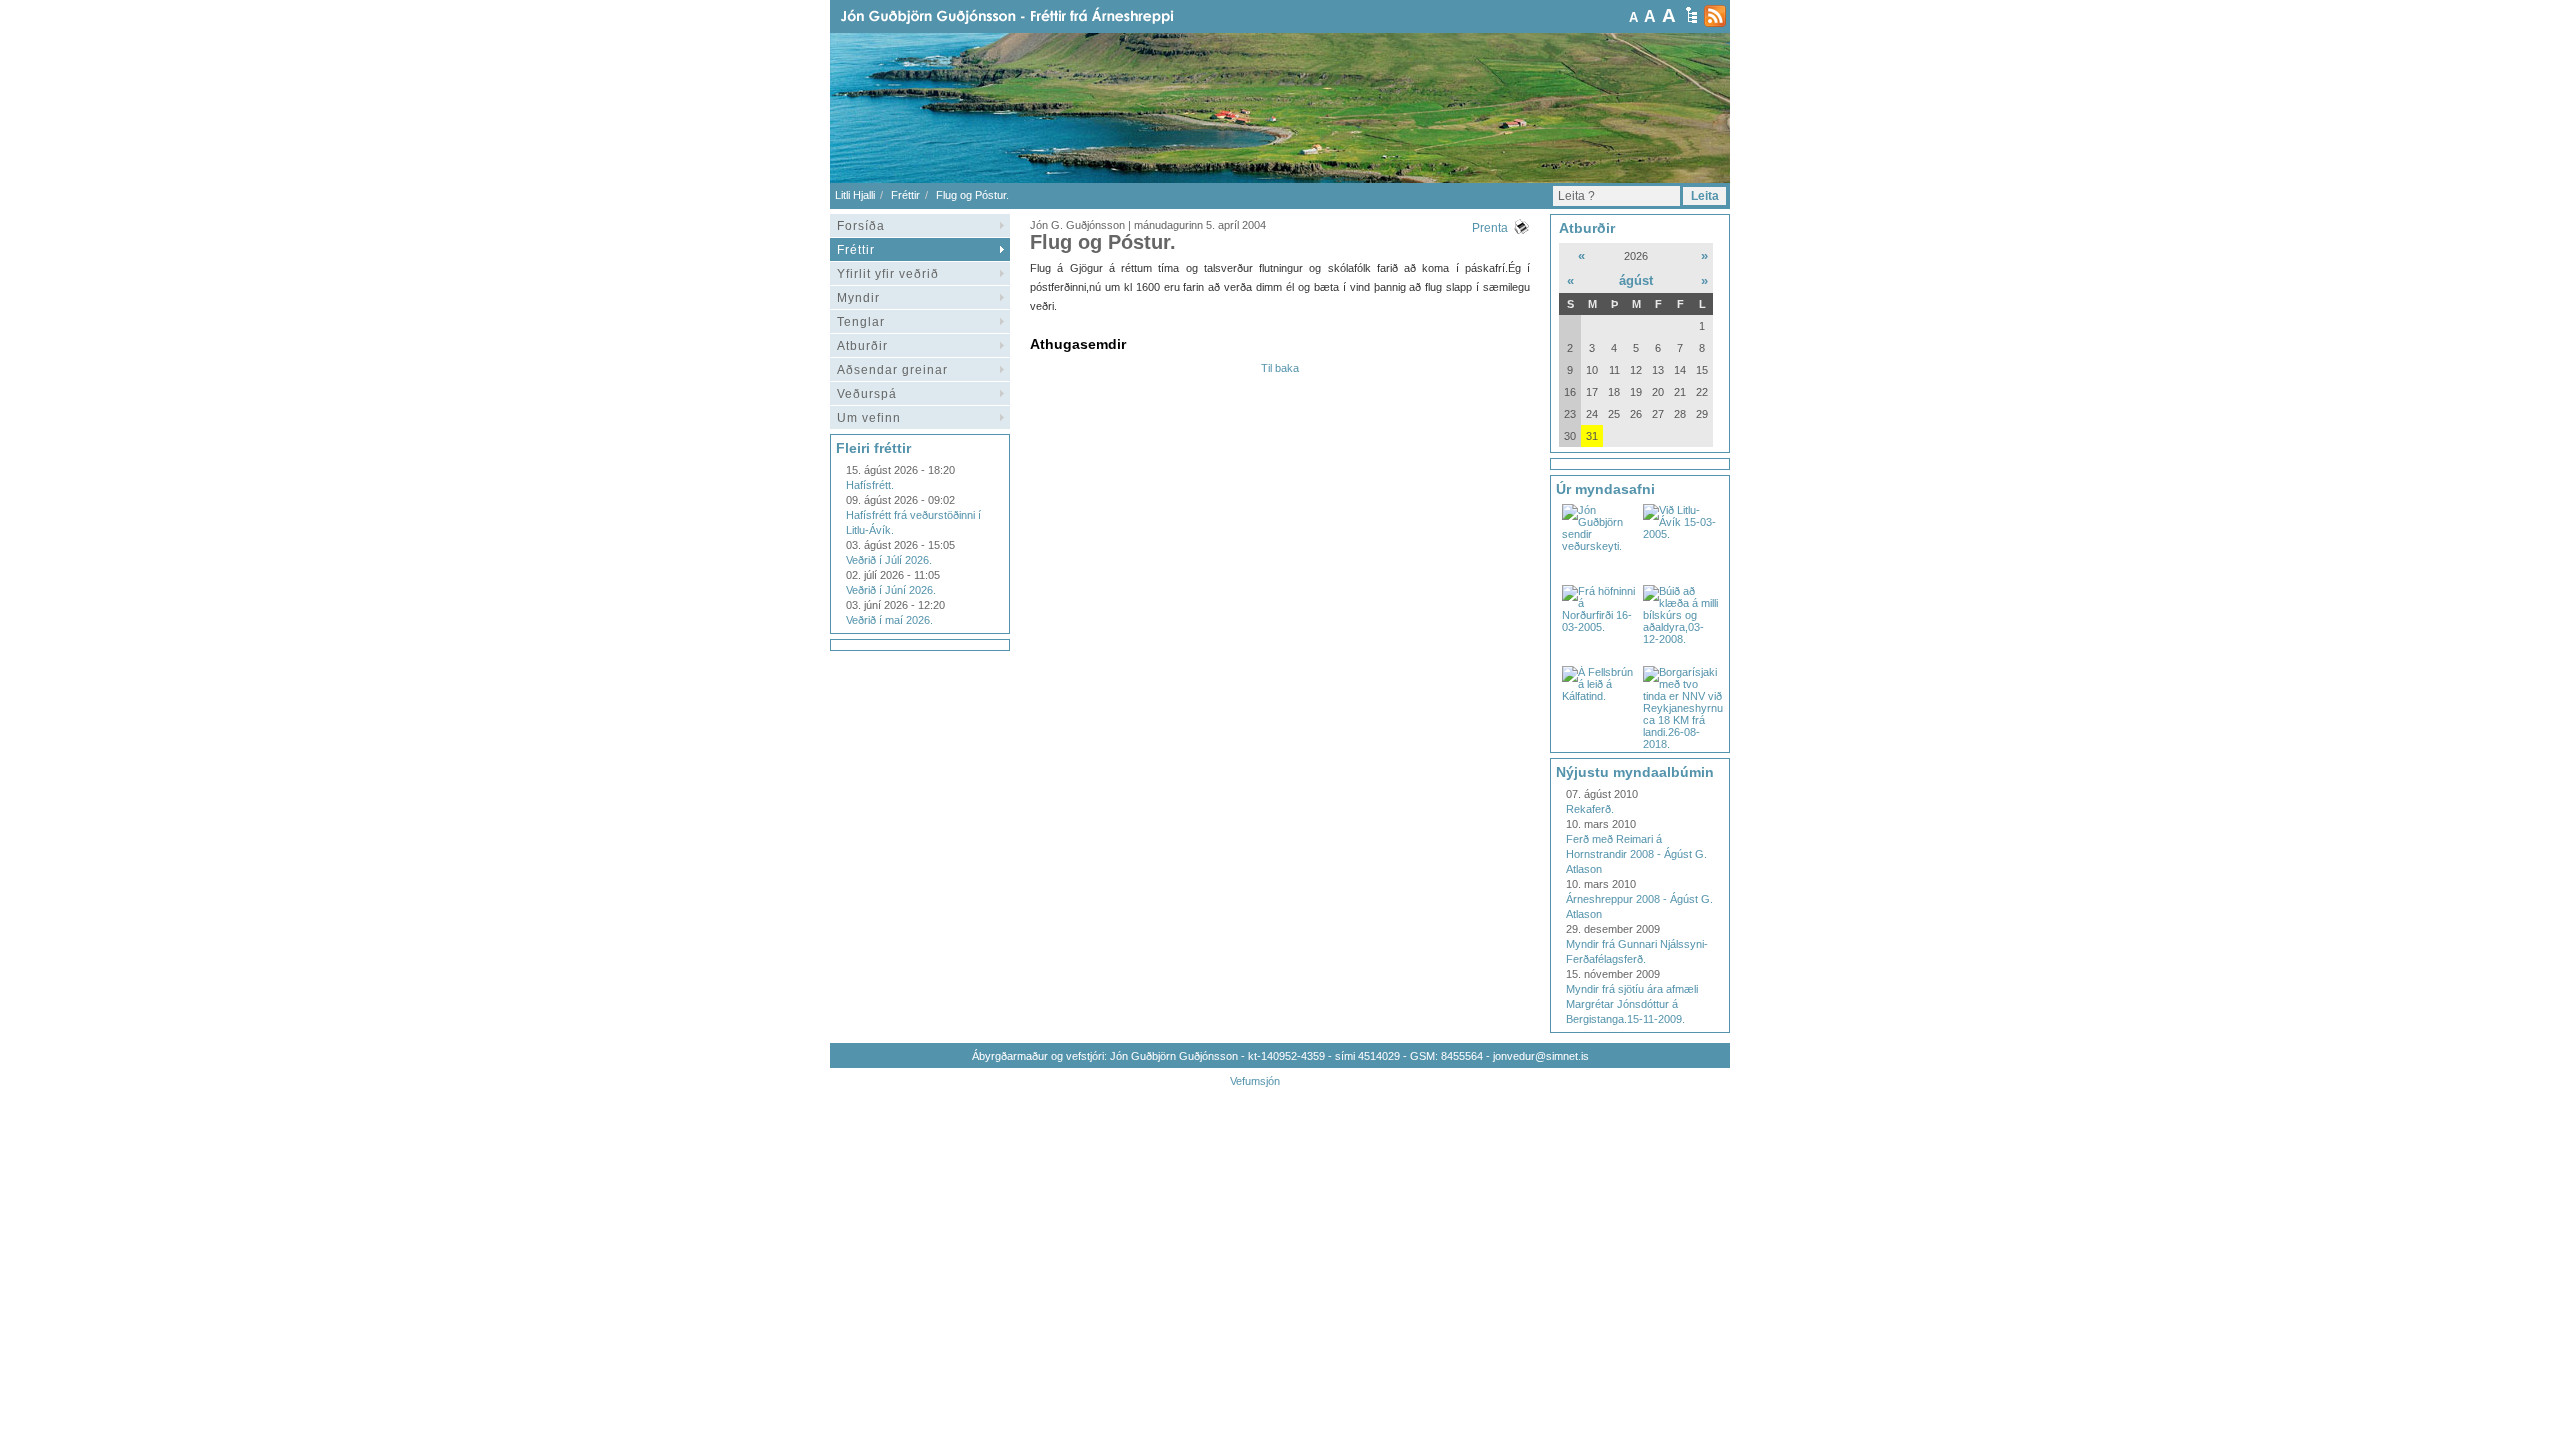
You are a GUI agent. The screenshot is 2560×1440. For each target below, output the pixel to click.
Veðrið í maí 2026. (889, 620)
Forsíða (861, 226)
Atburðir (862, 346)
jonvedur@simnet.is (1541, 1056)
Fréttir (905, 195)
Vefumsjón (1255, 1081)
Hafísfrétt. (870, 485)
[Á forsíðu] (1039, 16)
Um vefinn (869, 418)
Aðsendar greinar (892, 370)
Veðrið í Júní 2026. (891, 590)
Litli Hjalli (855, 195)
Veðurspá (867, 394)
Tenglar (861, 322)
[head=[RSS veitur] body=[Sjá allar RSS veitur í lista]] (1715, 16)
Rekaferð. (1590, 809)
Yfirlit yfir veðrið (888, 274)
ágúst (1636, 280)
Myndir (858, 298)
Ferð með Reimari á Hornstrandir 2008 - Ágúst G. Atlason (1636, 854)
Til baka (1280, 368)
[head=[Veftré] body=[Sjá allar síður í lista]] (1691, 15)
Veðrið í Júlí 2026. (889, 560)
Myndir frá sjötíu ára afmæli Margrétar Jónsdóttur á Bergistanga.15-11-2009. (1632, 1004)
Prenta (1490, 228)
